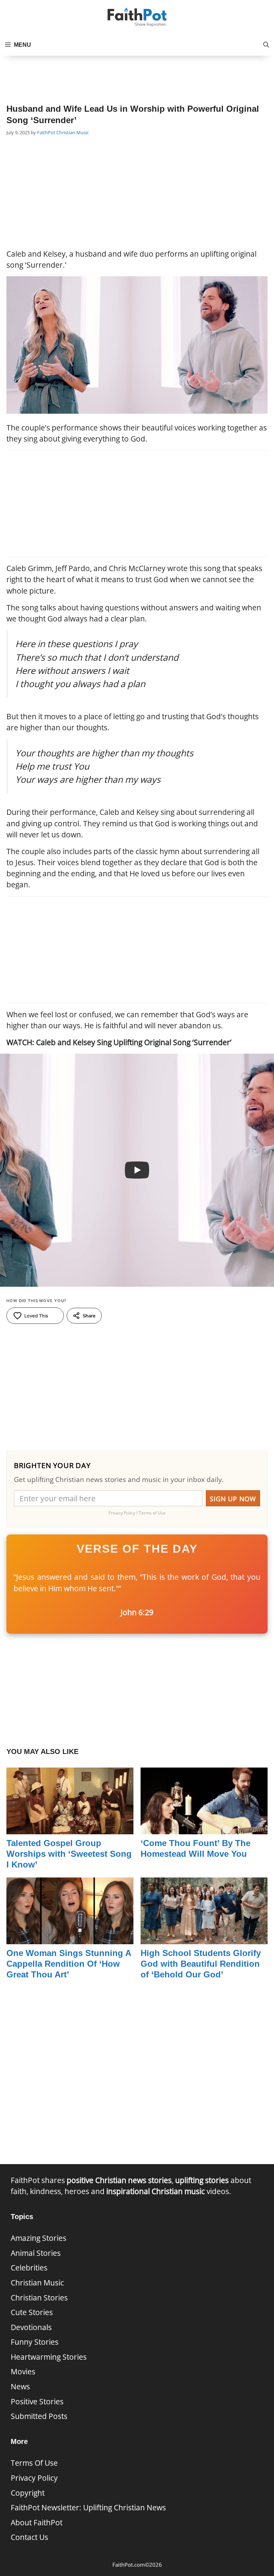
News (20, 2386)
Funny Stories (35, 2342)
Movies (23, 2371)
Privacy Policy (34, 2478)
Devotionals (31, 2327)
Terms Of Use (34, 2463)
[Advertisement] (137, 74)
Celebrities (29, 2268)
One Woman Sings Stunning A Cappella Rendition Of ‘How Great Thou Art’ (69, 1964)
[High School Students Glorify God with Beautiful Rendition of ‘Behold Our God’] (204, 1938)
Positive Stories (37, 2401)
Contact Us (29, 2537)
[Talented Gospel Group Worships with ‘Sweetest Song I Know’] (70, 1829)
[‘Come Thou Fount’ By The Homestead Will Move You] (204, 1829)
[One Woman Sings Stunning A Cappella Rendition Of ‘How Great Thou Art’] (70, 1938)
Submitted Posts (39, 2416)
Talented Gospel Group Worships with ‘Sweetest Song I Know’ (69, 1854)
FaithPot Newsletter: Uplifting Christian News (88, 2507)
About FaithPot (37, 2522)
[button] (266, 45)
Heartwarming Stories (49, 2357)
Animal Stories (36, 2253)
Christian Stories (39, 2298)
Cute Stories (32, 2312)
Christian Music (73, 132)
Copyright (28, 2493)
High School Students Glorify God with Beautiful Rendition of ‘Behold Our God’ (201, 1964)
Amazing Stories (39, 2238)
